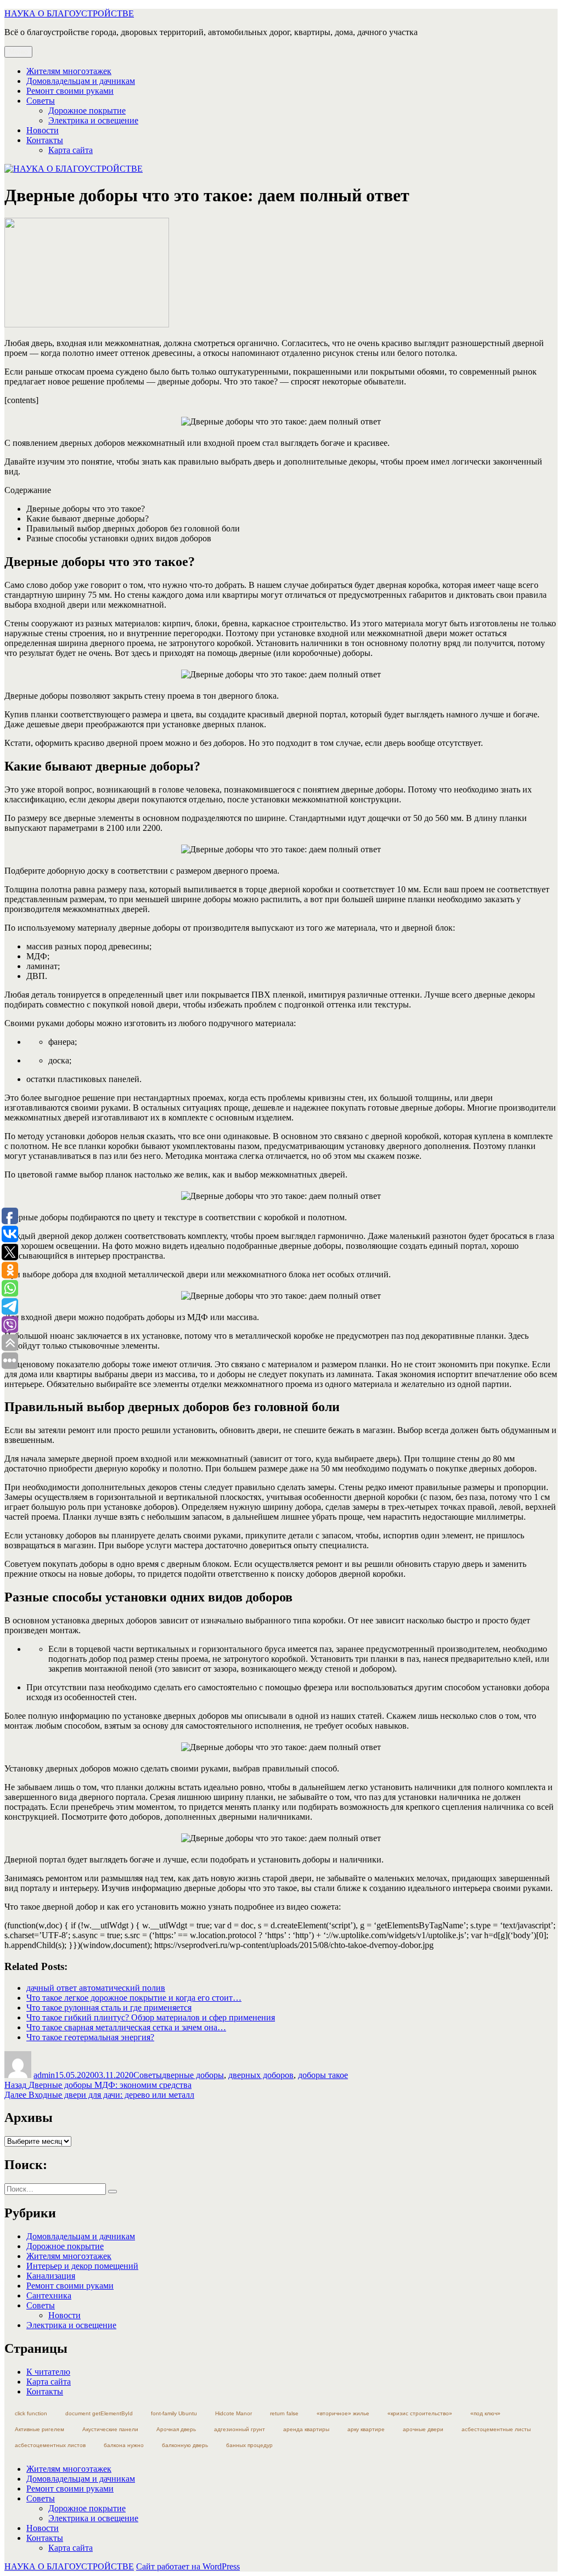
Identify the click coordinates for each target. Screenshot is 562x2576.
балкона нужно (124, 2445)
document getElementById (99, 2413)
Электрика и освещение (93, 120)
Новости (43, 130)
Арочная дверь (176, 2429)
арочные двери (423, 2429)
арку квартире (366, 2429)
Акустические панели (110, 2429)
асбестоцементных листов (50, 2445)
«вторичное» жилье (343, 2413)
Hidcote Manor (234, 2413)
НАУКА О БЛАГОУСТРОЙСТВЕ (69, 13)
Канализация (51, 2276)
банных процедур (249, 2445)
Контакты (45, 140)
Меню (18, 52)
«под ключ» (485, 2413)
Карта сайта (71, 150)
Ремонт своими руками (70, 91)
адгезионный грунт (240, 2429)
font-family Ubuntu (174, 2413)
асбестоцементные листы (496, 2429)
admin (44, 2075)
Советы (41, 101)
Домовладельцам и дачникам (81, 81)
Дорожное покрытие (87, 111)
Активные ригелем (40, 2429)
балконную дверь (185, 2445)
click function (31, 2413)
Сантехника (49, 2295)
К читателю (48, 2372)
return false (284, 2413)
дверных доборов (261, 2075)
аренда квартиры (306, 2429)
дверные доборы (193, 2075)
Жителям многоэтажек (69, 71)
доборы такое (323, 2075)
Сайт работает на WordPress (188, 2566)
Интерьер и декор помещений (82, 2266)
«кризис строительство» (420, 2413)
